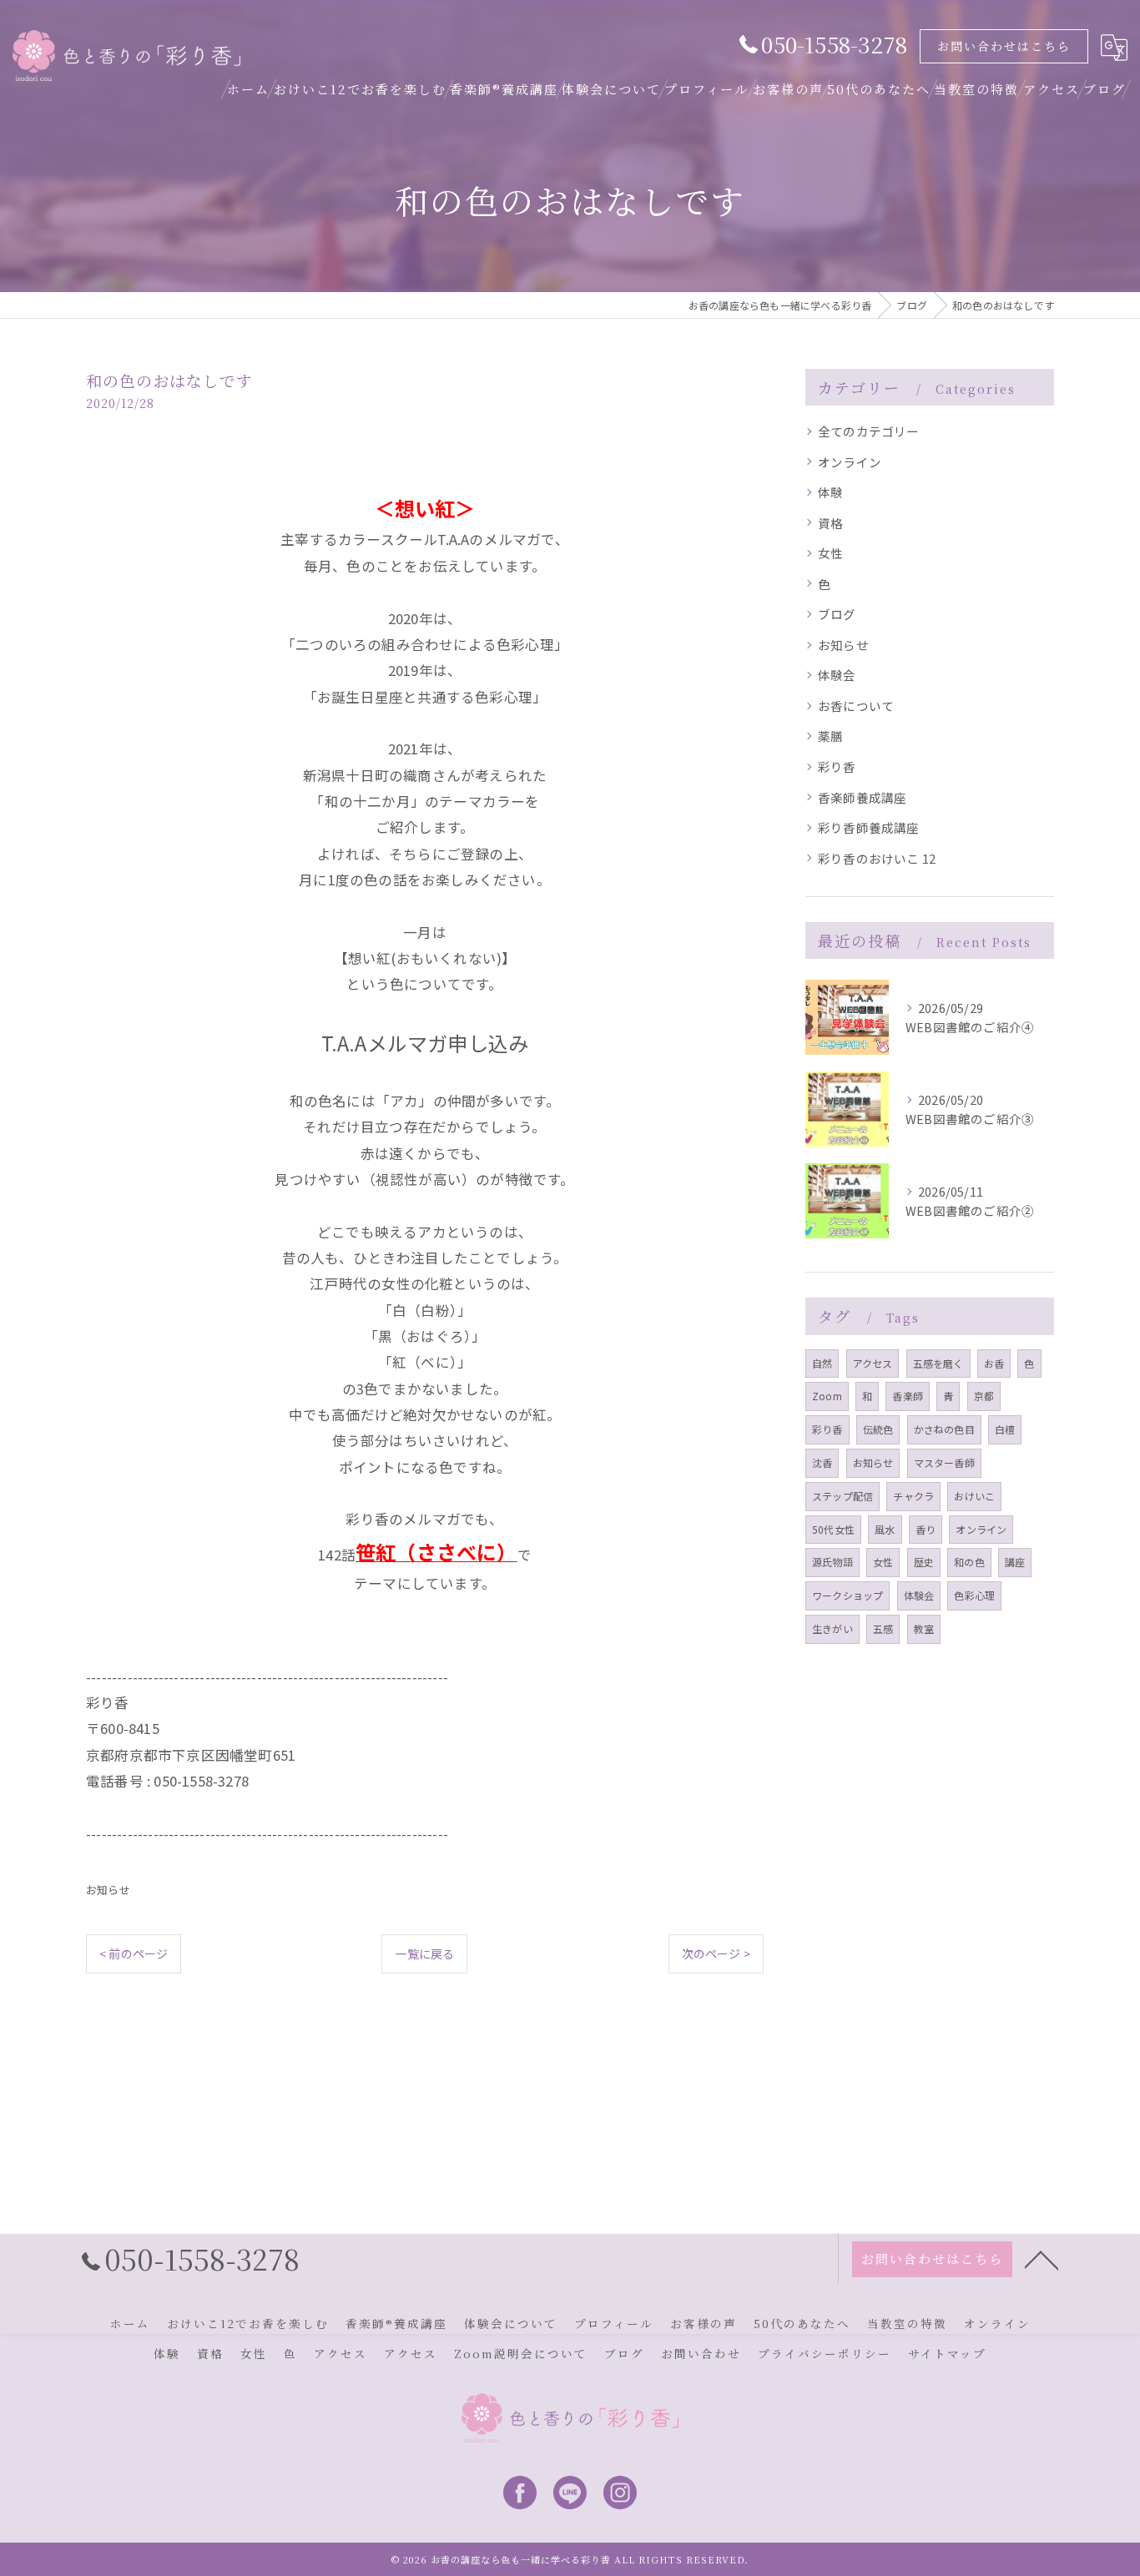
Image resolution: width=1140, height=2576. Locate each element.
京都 (984, 1396)
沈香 (822, 1462)
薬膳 (830, 736)
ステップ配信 (842, 1496)
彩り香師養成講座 (869, 827)
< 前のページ (134, 1953)
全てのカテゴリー (869, 431)
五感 (883, 1628)
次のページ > (716, 1953)
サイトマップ (947, 2353)
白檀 (1005, 1429)
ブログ (837, 614)
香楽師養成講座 (862, 797)
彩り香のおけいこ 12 (877, 858)
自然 (822, 1363)
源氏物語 (832, 1562)
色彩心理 (974, 1595)
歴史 (924, 1562)
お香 (994, 1363)
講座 (1015, 1562)
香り (926, 1529)
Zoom (827, 1396)
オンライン (850, 462)
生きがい (832, 1628)
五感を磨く (938, 1363)
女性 (830, 553)
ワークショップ (847, 1595)
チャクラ (913, 1496)
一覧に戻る (424, 1953)
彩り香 (837, 766)
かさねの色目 (944, 1429)
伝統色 (878, 1429)
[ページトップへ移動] (1042, 2259)
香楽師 (908, 1396)
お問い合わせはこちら (1004, 46)
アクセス (873, 1363)
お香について (856, 706)
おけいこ (974, 1496)
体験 (830, 492)
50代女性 (833, 1529)
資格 (830, 523)
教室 (924, 1628)
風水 (885, 1529)
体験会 (837, 675)
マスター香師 (944, 1462)
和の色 (969, 1562)
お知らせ (108, 1890)
